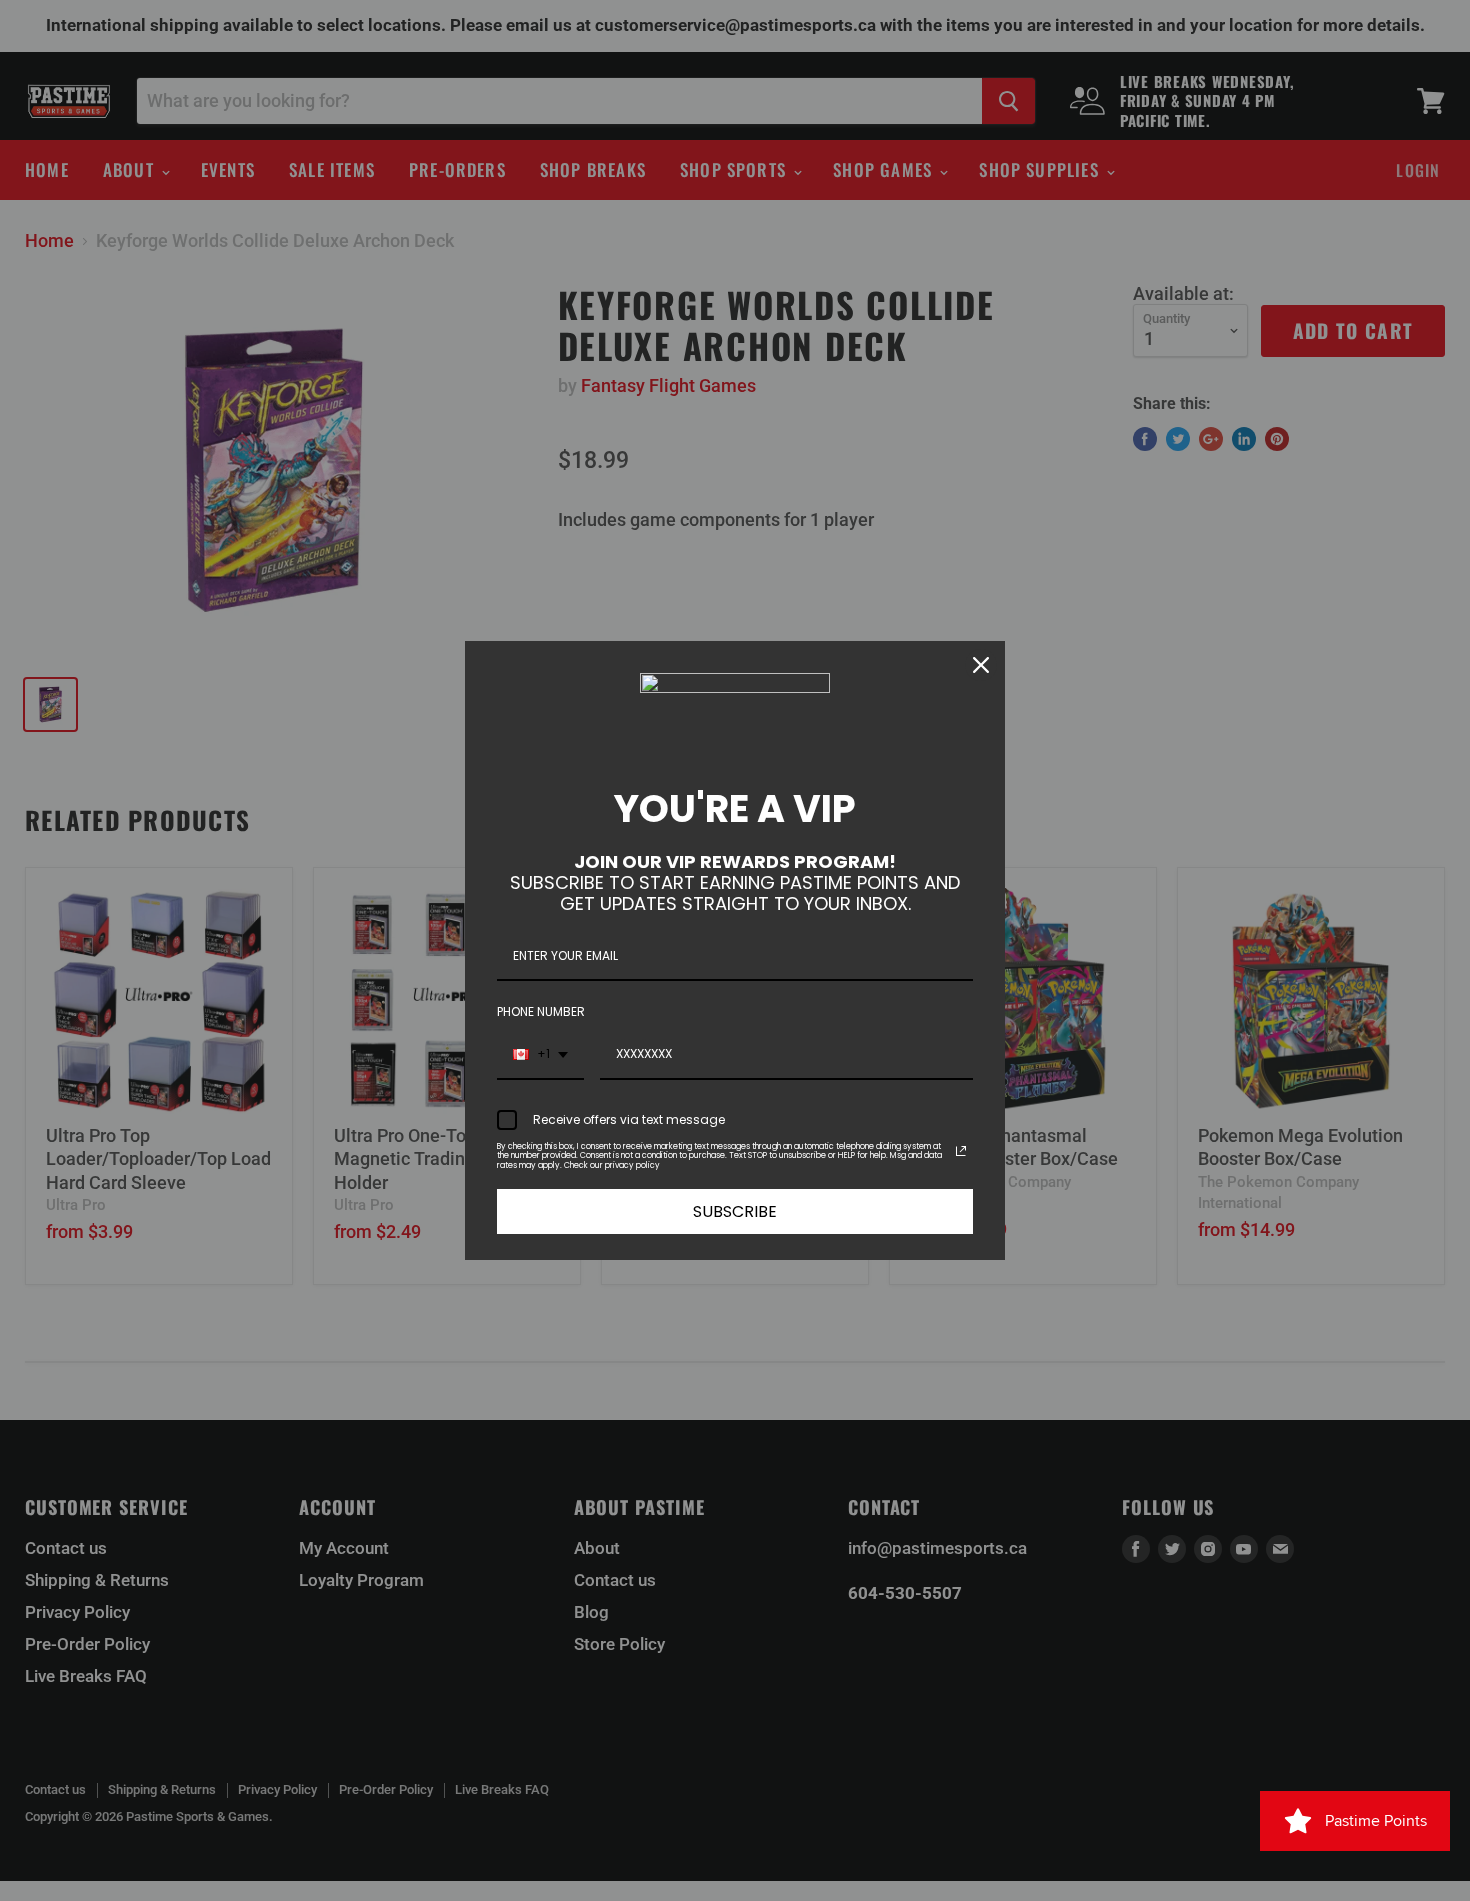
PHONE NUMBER (541, 1011)
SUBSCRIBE (735, 1211)
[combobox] (540, 1055)
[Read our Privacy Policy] (961, 1151)
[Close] (981, 665)
